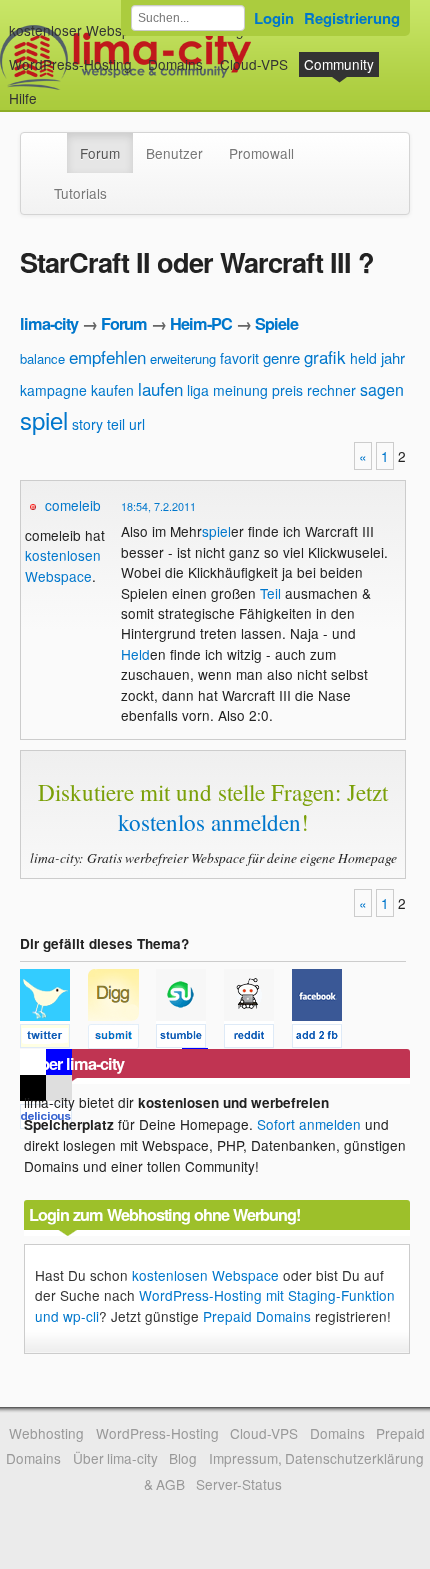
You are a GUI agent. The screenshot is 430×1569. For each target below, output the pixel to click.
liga (198, 390)
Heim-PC (201, 323)
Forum (100, 153)
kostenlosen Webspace (63, 565)
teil (116, 424)
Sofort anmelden (309, 1124)
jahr (393, 357)
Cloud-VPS (254, 64)
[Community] (54, 143)
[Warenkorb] (53, 88)
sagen (382, 389)
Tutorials (80, 193)
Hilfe (23, 98)
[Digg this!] (122, 1039)
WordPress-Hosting (70, 64)
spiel (44, 419)
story (87, 424)
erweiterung (183, 358)
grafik (325, 356)
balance (42, 358)
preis (287, 390)
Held (135, 654)
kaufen (112, 390)
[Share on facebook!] (324, 1039)
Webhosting (46, 1433)
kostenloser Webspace (81, 30)
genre (281, 357)
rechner (331, 390)
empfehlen (107, 356)
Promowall (261, 153)
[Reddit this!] (258, 1039)
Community (339, 64)
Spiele (276, 323)
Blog (183, 1458)
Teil (270, 593)
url (137, 424)
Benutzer (174, 153)
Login (274, 18)
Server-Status (239, 1484)
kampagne (53, 390)
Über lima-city (115, 1458)
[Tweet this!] (54, 1039)
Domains (175, 64)
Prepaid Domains (257, 1316)
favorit (239, 358)
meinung (240, 390)
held (363, 358)
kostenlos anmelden (209, 822)
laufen (160, 388)
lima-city (49, 323)
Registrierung (352, 18)
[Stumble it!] (190, 1039)
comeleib (73, 505)
